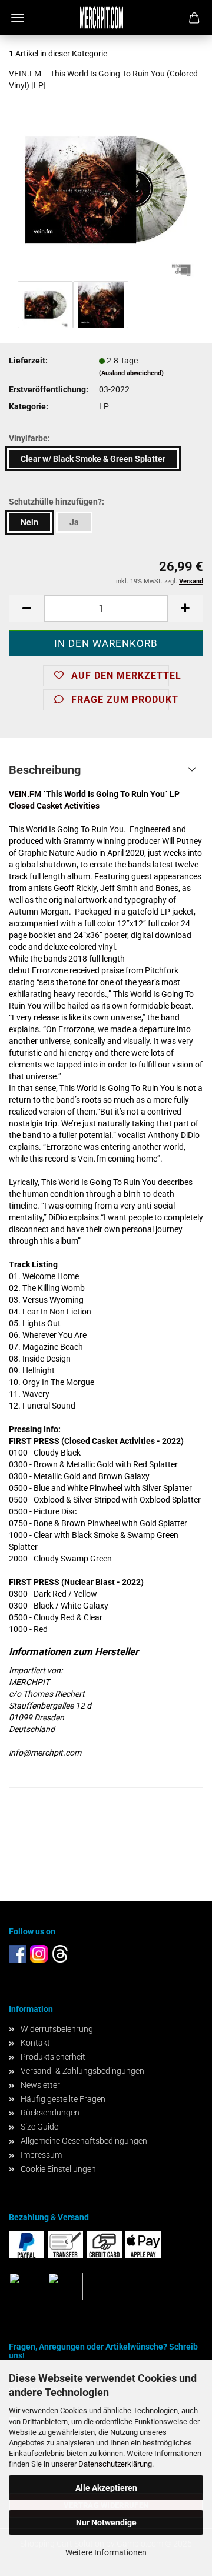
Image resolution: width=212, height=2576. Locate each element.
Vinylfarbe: (29, 438)
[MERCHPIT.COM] (106, 18)
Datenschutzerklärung (115, 2464)
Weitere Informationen (106, 2552)
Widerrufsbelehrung (57, 2029)
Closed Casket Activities (54, 806)
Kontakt (35, 2043)
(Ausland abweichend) (131, 373)
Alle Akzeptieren (106, 2488)
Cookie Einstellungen (58, 2169)
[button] (26, 608)
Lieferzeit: (28, 361)
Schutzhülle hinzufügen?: (57, 502)
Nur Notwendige (106, 2522)
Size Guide (39, 2127)
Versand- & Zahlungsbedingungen (82, 2071)
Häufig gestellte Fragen (63, 2099)
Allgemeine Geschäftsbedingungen (84, 2141)
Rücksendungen (50, 2113)
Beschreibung (45, 770)
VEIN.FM (25, 794)
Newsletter (40, 2085)
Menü (18, 18)
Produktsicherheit (53, 2057)
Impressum (41, 2155)
